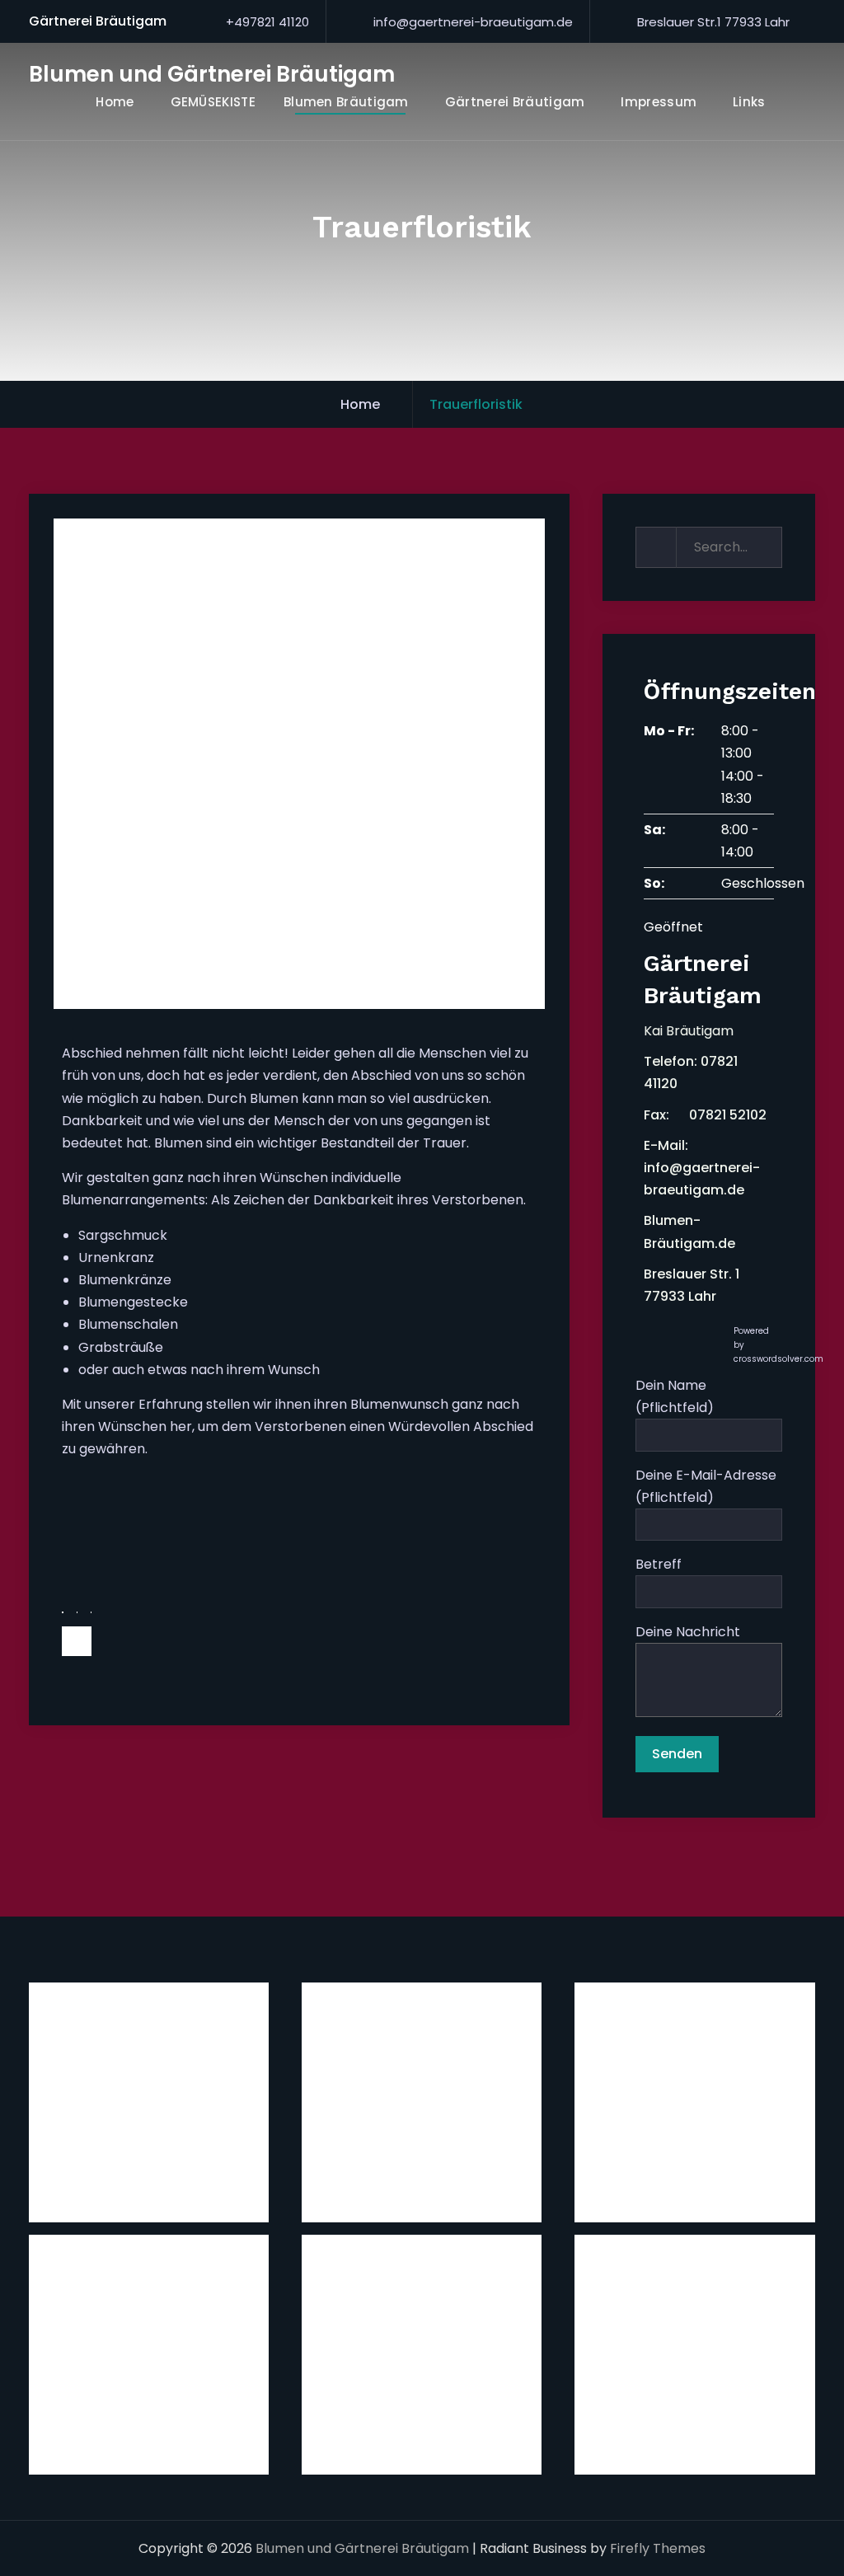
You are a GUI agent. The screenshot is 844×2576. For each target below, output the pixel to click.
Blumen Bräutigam (346, 102)
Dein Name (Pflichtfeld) (675, 1396)
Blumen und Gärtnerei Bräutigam (212, 74)
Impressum (659, 102)
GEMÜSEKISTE (213, 102)
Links (749, 102)
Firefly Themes (658, 2548)
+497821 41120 (267, 22)
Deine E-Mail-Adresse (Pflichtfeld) (706, 1486)
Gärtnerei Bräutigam (515, 102)
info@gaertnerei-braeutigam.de (473, 22)
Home (115, 102)
